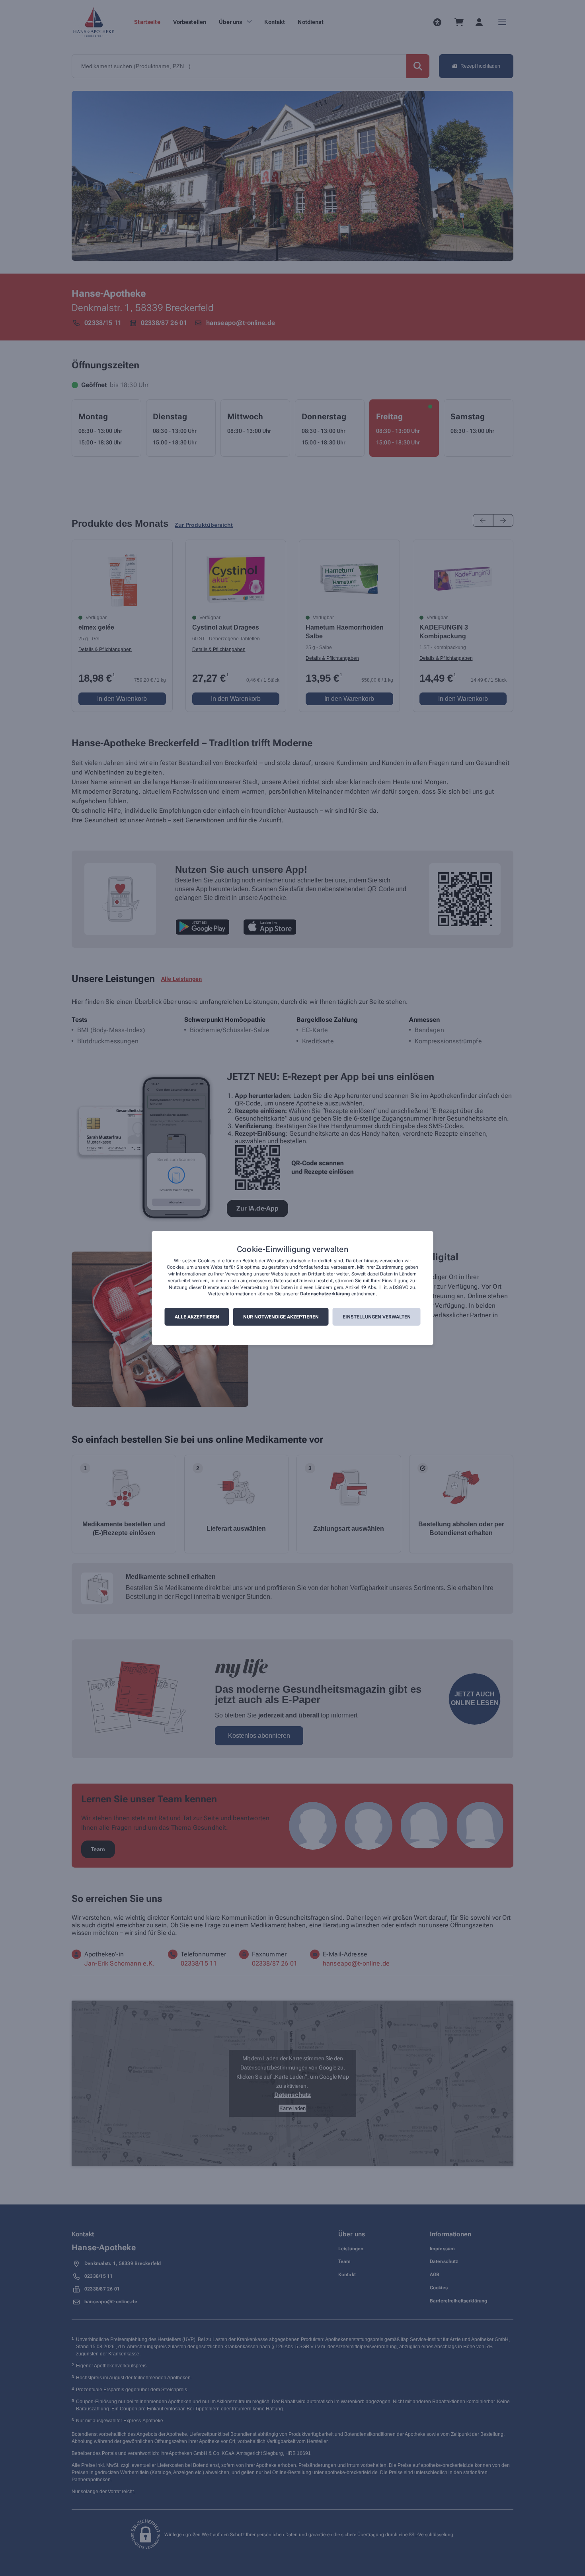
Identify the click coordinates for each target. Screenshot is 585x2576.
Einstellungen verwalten (377, 1317)
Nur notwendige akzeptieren (281, 1317)
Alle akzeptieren (197, 1317)
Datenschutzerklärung (325, 1294)
